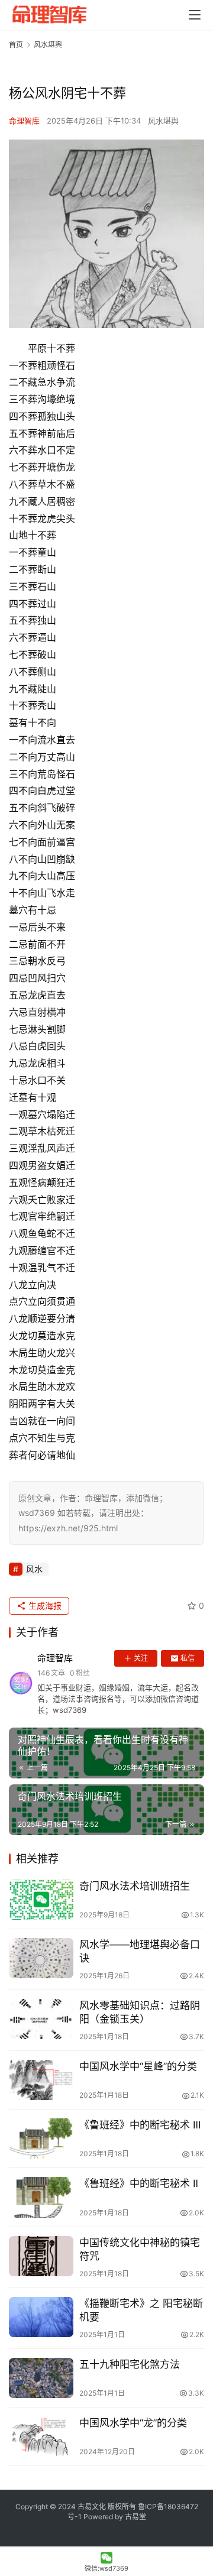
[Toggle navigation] (195, 15)
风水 (34, 1569)
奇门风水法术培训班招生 (135, 1886)
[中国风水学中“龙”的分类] (41, 2436)
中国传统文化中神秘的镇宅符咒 (140, 2249)
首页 (16, 45)
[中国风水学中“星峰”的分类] (41, 2080)
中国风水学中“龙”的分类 (133, 2423)
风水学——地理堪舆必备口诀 (140, 1951)
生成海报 (44, 1605)
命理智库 (24, 121)
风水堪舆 (163, 121)
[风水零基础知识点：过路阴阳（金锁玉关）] (41, 2019)
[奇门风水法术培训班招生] (41, 1900)
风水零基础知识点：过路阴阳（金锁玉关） (140, 2012)
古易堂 (135, 2517)
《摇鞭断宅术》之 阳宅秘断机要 (141, 2310)
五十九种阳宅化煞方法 (130, 2364)
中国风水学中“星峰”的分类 (138, 2066)
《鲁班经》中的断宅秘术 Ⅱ (139, 2183)
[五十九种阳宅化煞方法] (41, 2378)
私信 (188, 1658)
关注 (141, 1658)
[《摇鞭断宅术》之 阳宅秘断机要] (41, 2317)
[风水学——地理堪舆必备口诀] (41, 1958)
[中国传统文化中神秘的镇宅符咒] (41, 2256)
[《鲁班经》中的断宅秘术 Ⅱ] (41, 2197)
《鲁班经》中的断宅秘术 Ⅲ (140, 2125)
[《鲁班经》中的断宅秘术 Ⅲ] (41, 2138)
